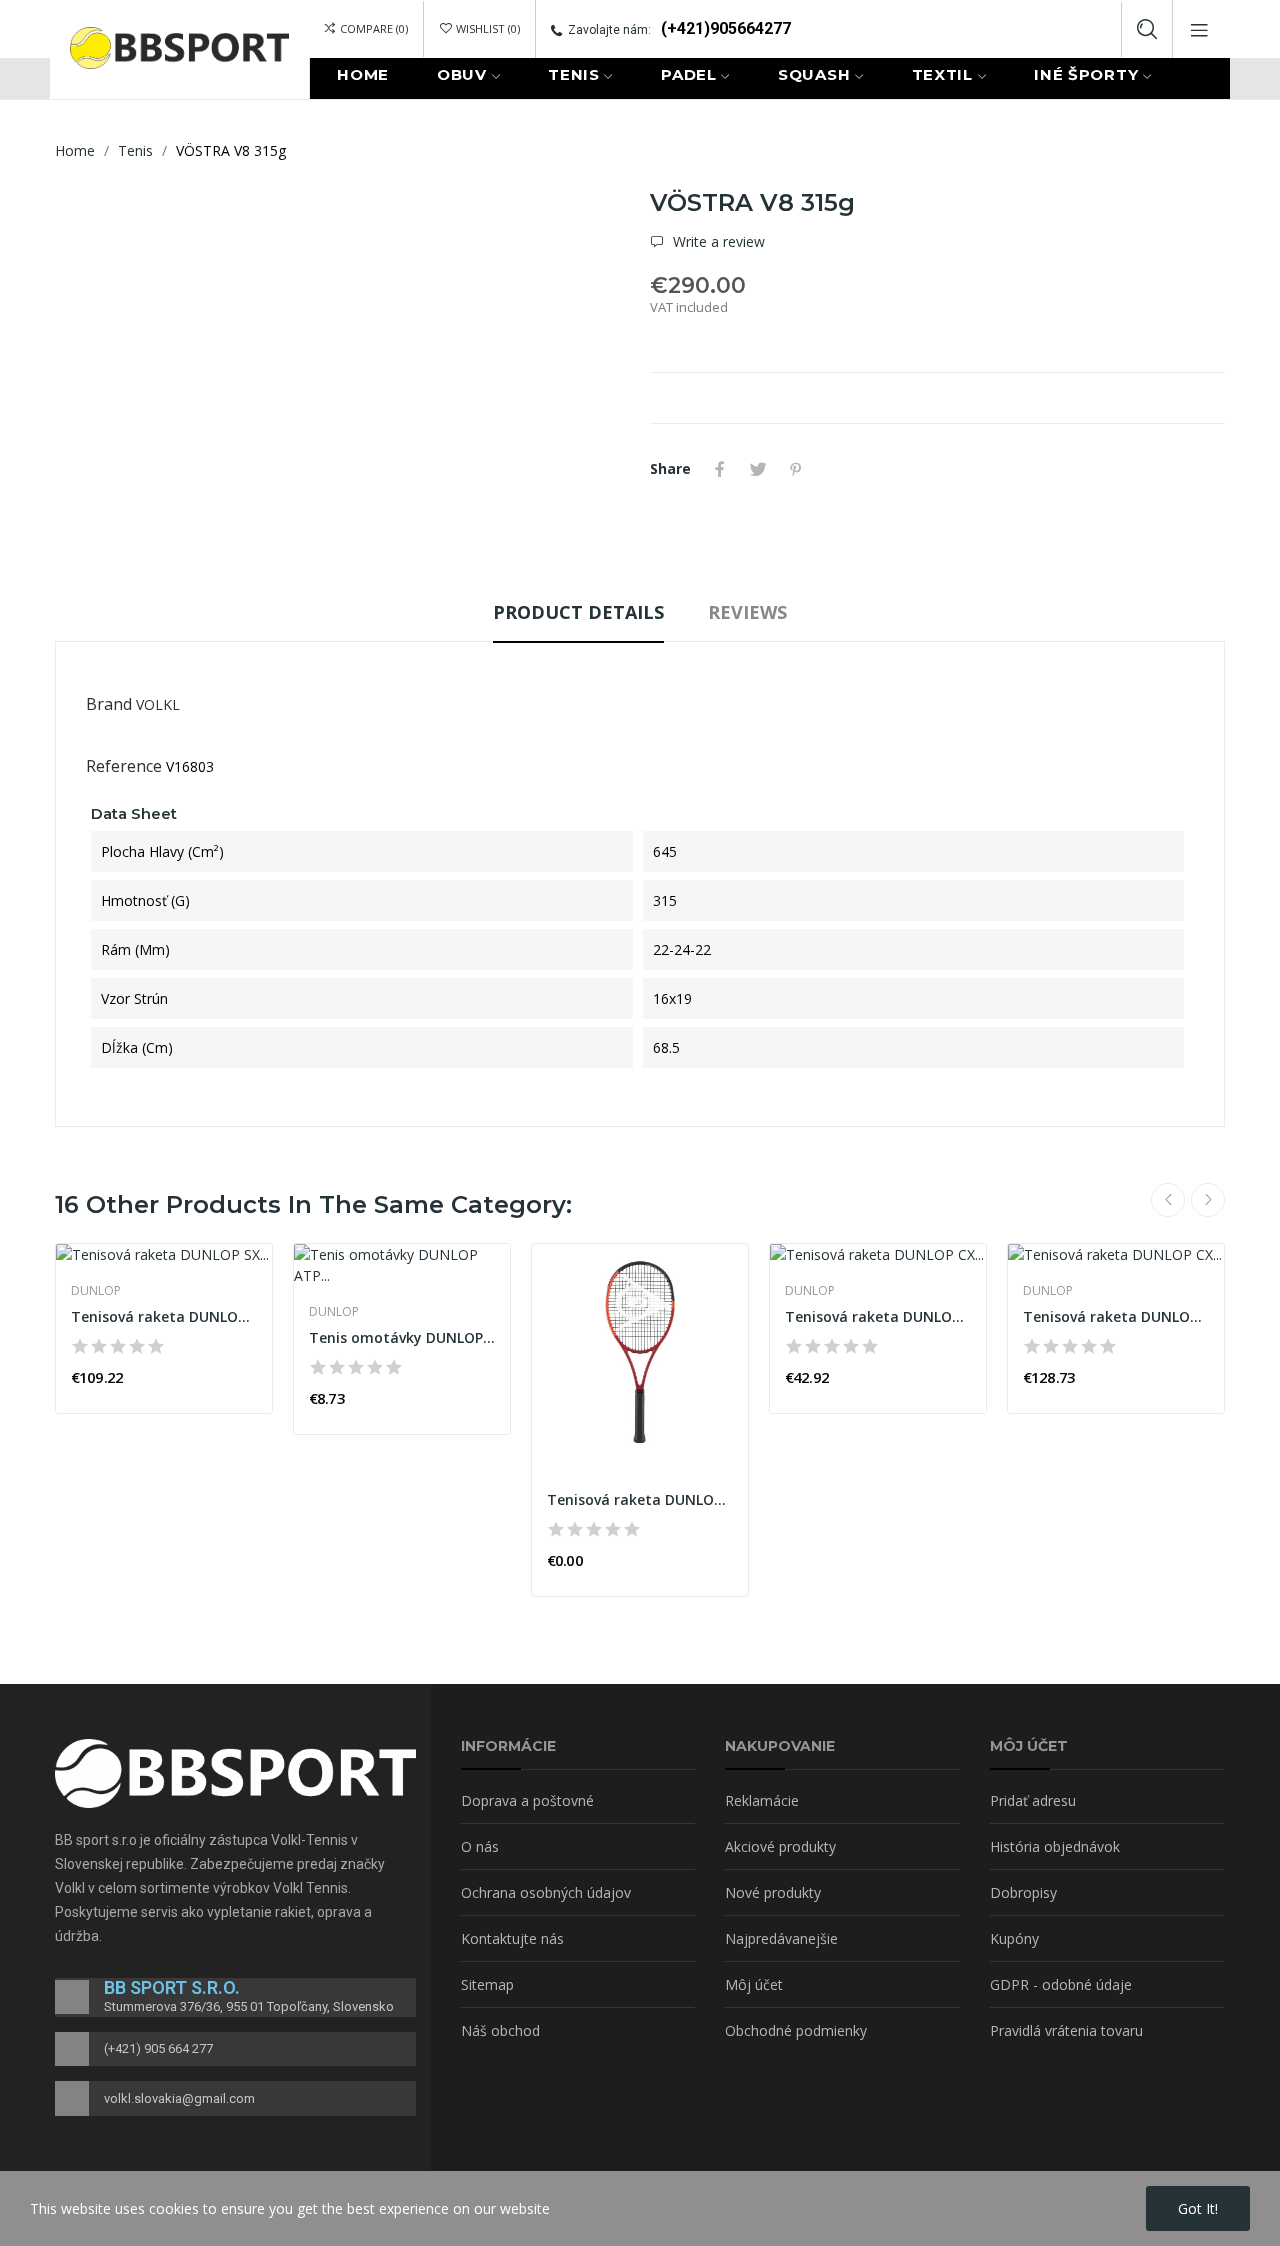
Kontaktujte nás (512, 1938)
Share (720, 469)
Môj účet (754, 1984)
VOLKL (158, 704)
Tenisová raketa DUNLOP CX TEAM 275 (1116, 1316)
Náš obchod (500, 2030)
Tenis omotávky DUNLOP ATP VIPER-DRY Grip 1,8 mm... (402, 1337)
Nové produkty (773, 1892)
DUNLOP (96, 1291)
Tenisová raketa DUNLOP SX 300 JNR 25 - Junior (164, 1316)
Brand (109, 704)
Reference (124, 766)
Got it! (1198, 2208)
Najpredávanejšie (781, 1938)
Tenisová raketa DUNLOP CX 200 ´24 (640, 1499)
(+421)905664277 (726, 28)
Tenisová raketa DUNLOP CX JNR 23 (878, 1316)
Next (1208, 1200)
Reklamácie (762, 1800)
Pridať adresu (1033, 1800)
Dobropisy (1023, 1892)
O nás (480, 1846)
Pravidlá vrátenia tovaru (1066, 2030)
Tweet (758, 469)
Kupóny (1014, 1938)
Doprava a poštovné (527, 1800)
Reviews (747, 612)
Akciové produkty (780, 1846)
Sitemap (487, 1984)
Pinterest (796, 469)
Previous (1168, 1200)
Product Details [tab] (578, 612)
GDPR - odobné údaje (1061, 1984)
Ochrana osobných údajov (546, 1892)
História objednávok (1055, 1846)
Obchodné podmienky (796, 2030)
